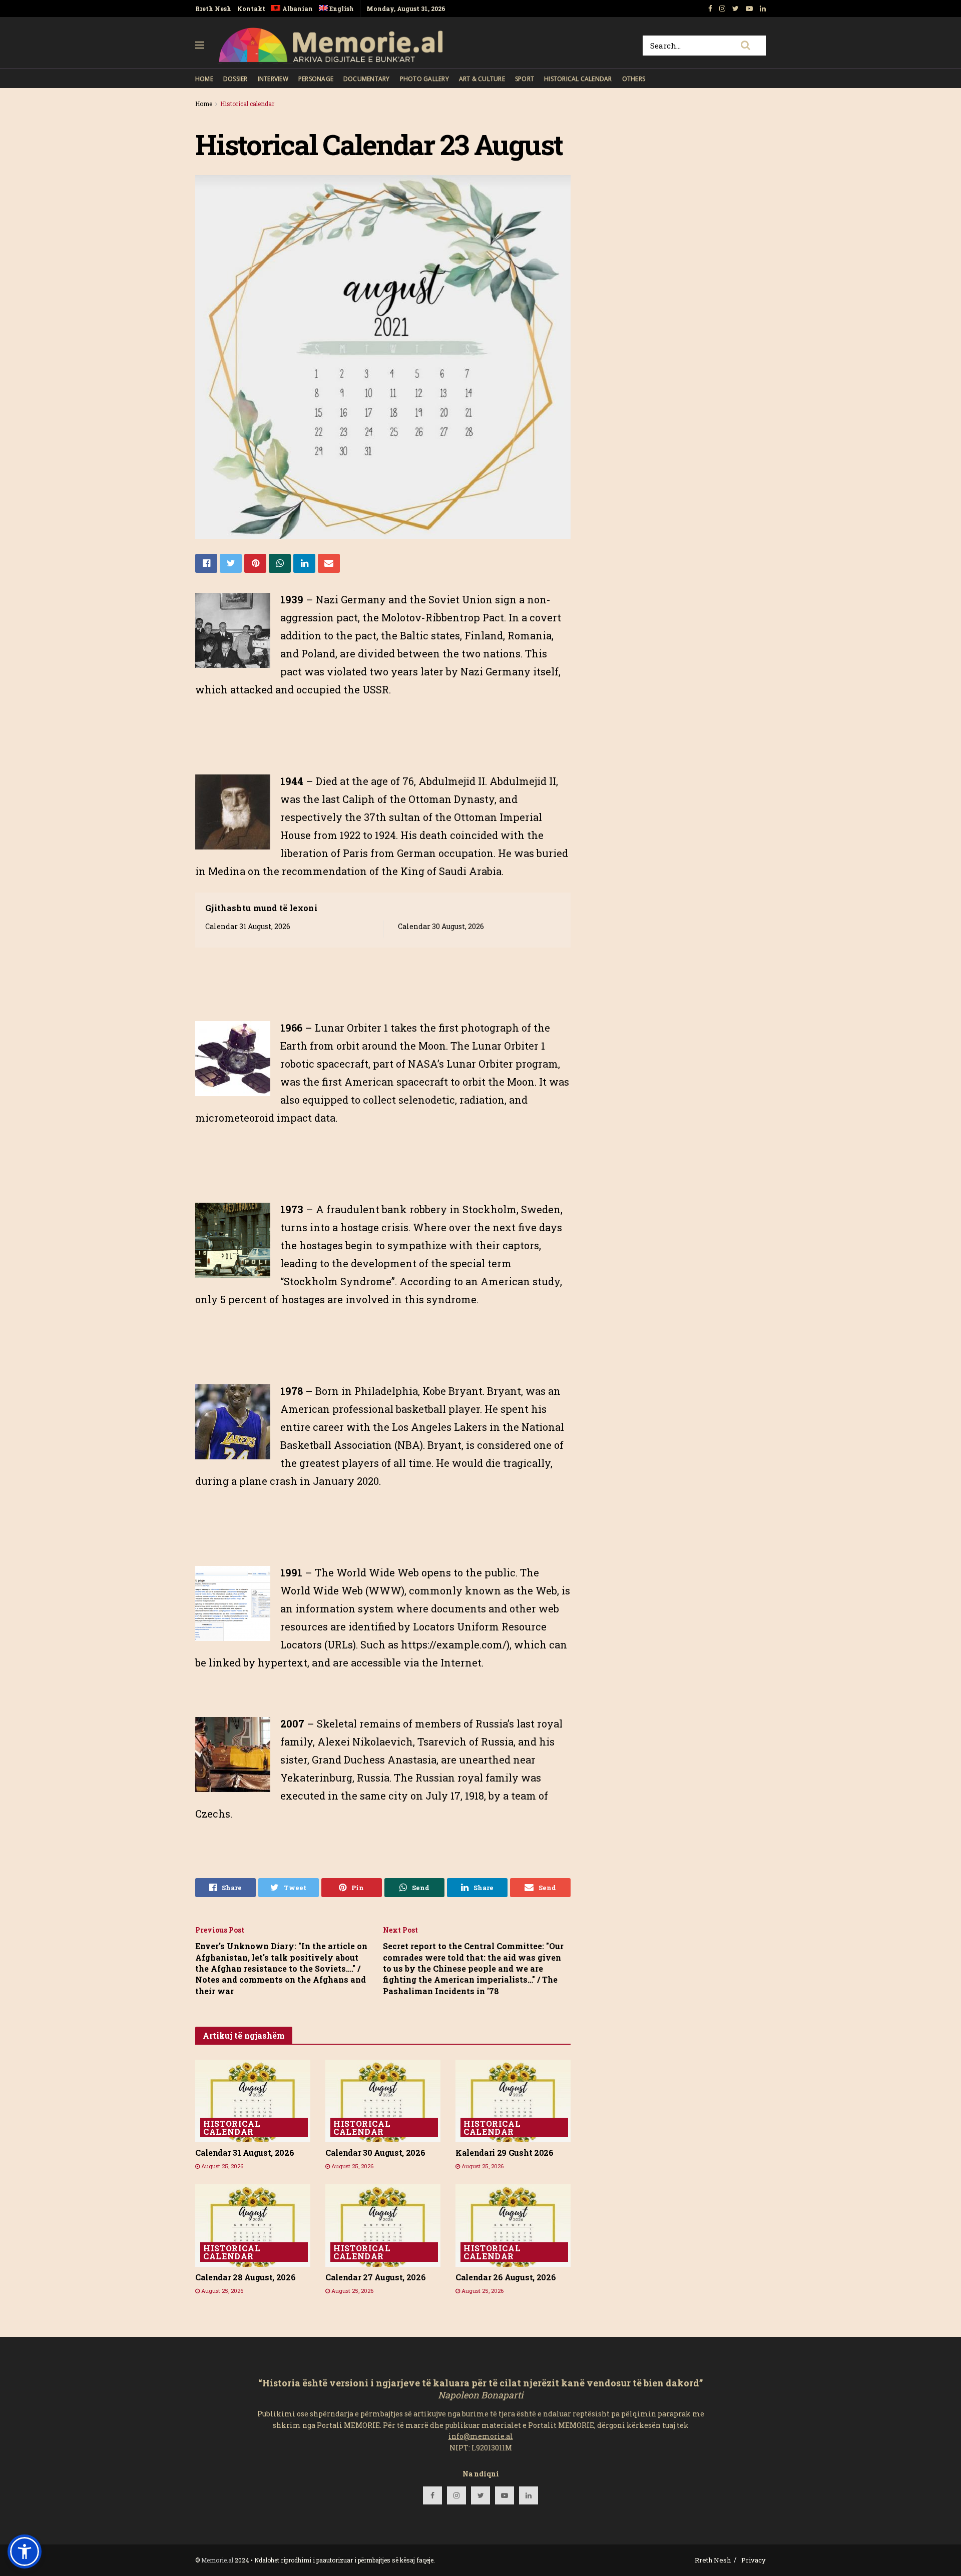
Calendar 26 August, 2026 (506, 2277)
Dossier (235, 79)
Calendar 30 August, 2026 (441, 926)
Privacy (754, 2560)
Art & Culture (482, 79)
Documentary (367, 79)
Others (634, 79)
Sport (525, 79)
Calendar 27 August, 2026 (375, 2277)
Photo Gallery (424, 79)
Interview (273, 79)
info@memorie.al (481, 2436)
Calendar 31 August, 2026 (248, 926)
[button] (25, 2551)
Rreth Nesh (213, 9)
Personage (316, 79)
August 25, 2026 (221, 2166)
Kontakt (251, 9)
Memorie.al (217, 2560)
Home (204, 79)
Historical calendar (578, 79)
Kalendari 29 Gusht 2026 (505, 2153)
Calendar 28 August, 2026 (245, 2277)
